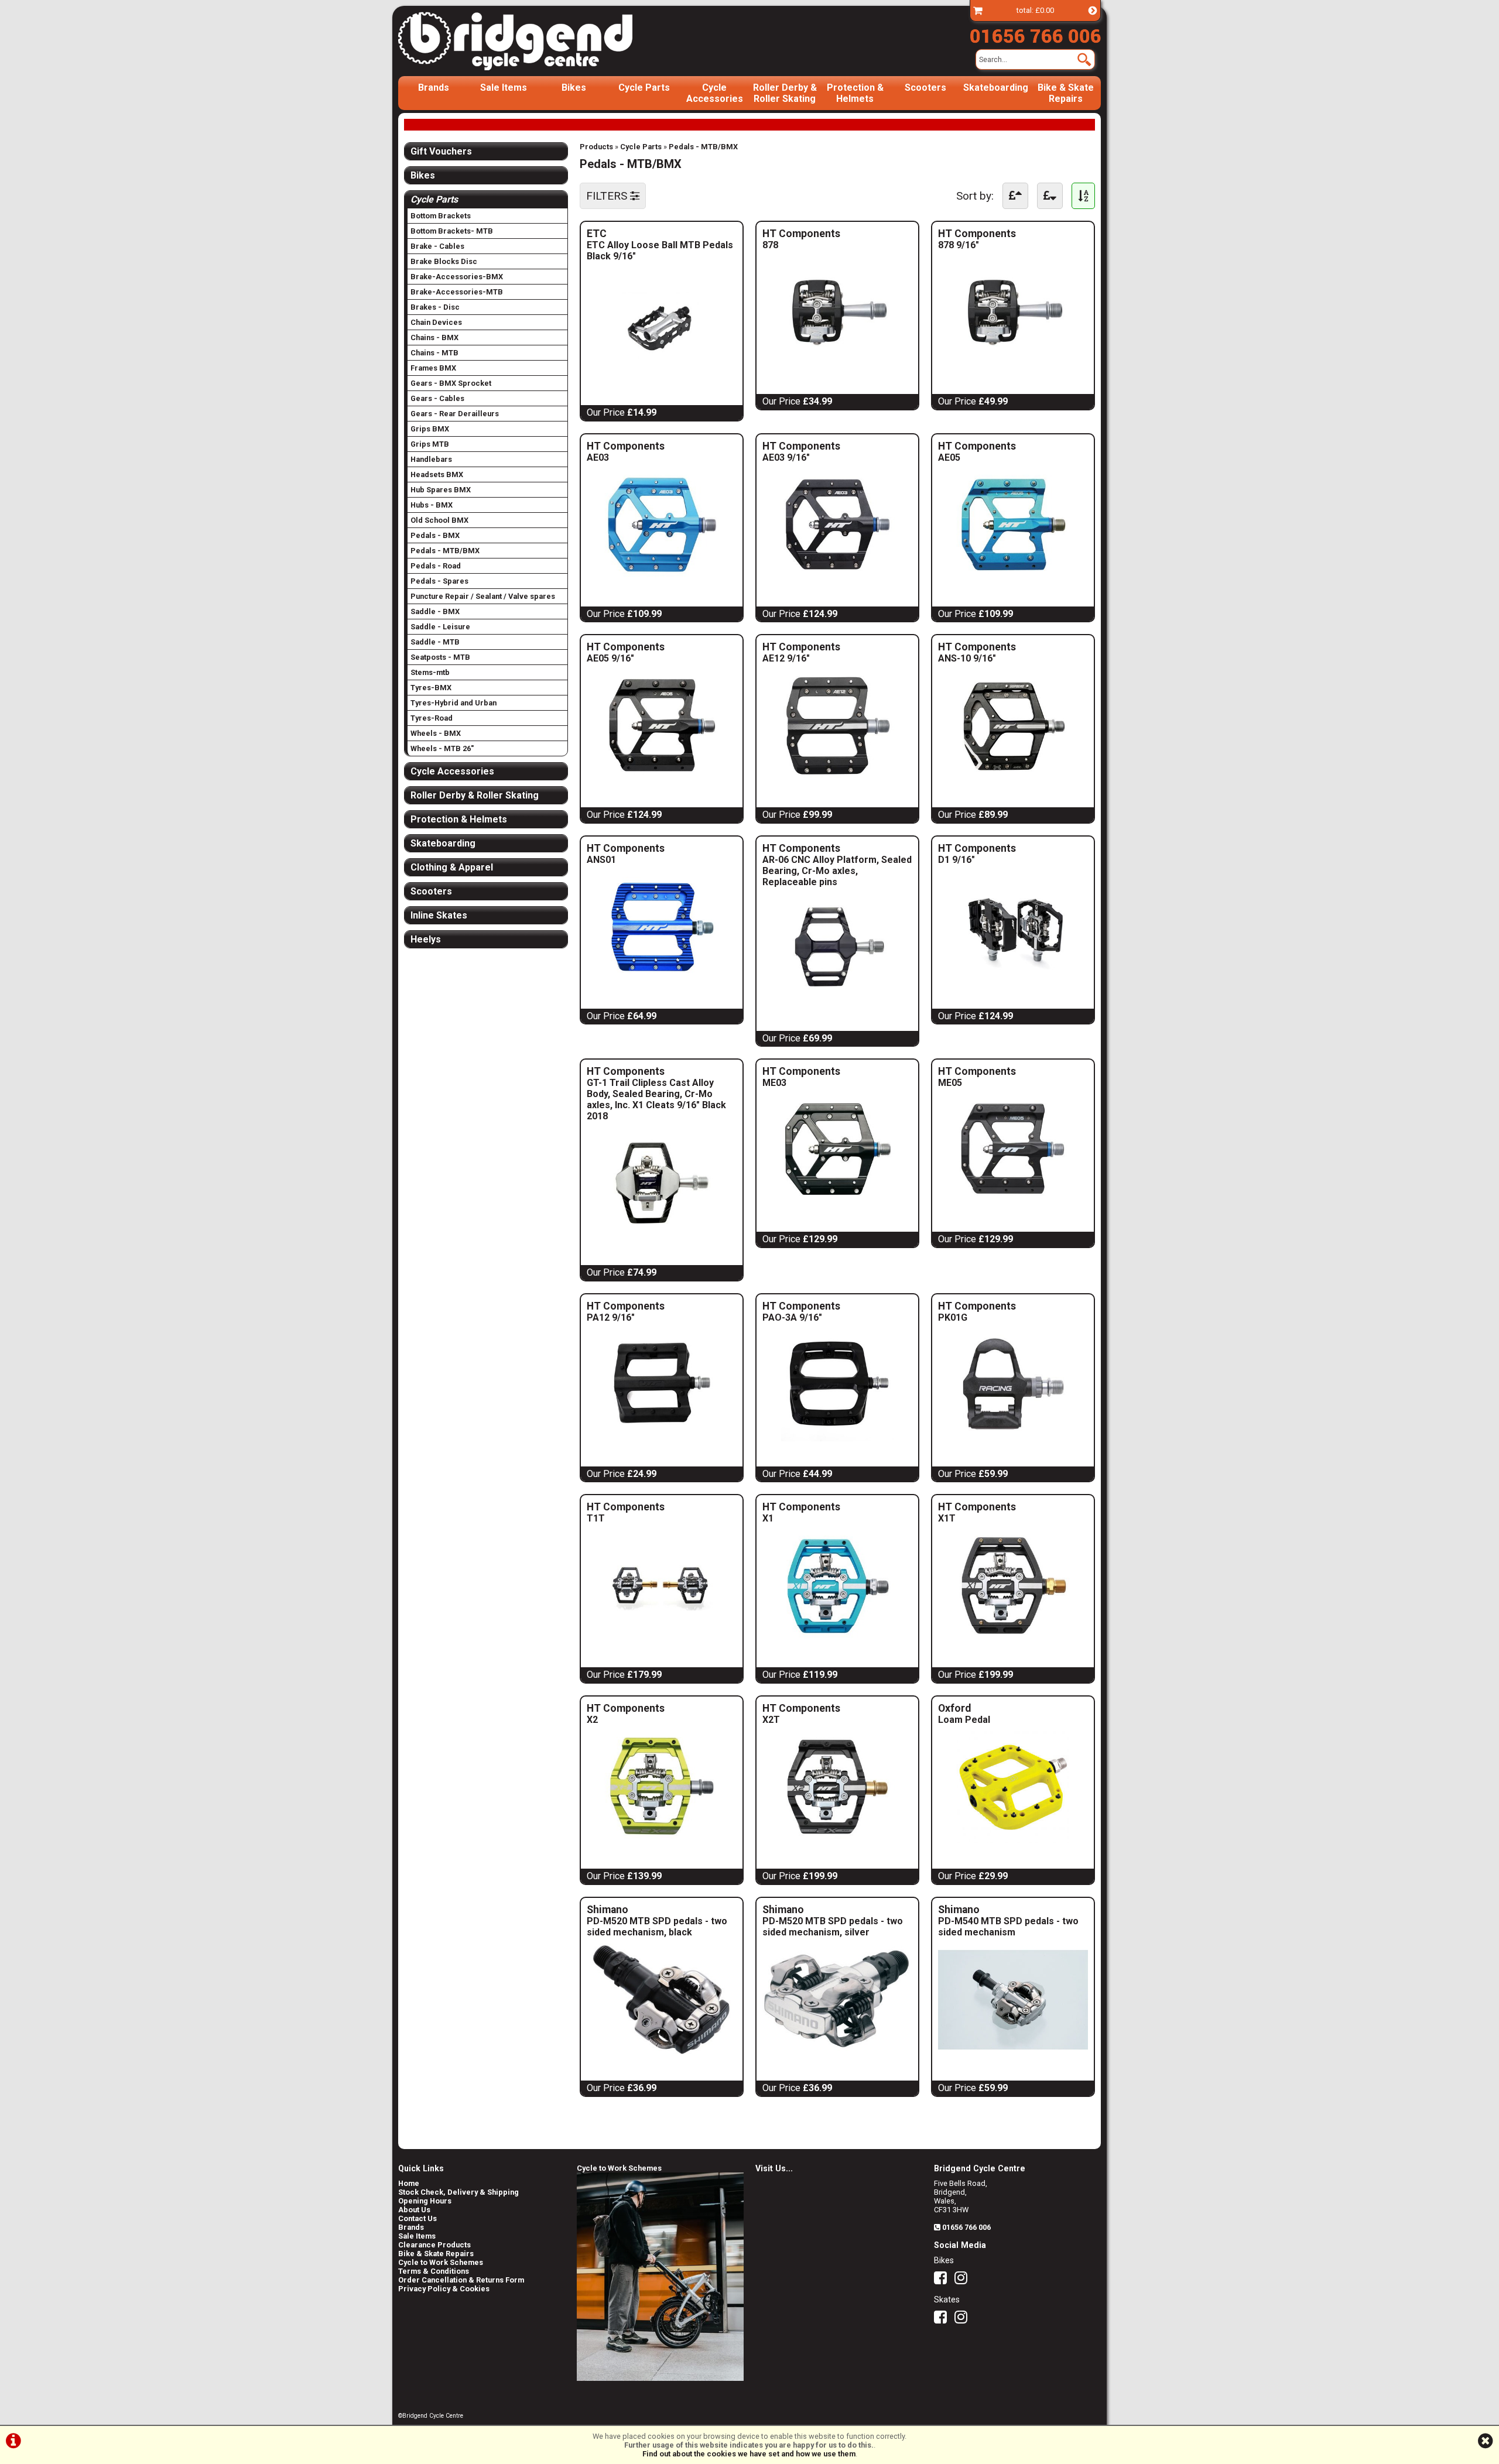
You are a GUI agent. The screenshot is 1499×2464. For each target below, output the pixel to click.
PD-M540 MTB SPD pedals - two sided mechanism (1008, 1927)
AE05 (974, 457)
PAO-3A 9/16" (798, 1317)
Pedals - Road (436, 566)
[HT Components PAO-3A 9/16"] (837, 1438)
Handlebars (431, 459)
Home (409, 2183)
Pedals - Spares (439, 581)
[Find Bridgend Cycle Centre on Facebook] (943, 2280)
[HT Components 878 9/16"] (1013, 366)
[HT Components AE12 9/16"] (837, 779)
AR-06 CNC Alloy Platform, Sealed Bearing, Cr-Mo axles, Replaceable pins (837, 871)
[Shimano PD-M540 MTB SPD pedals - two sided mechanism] (1013, 2052)
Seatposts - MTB (440, 657)
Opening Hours (425, 2201)
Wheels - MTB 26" (442, 748)
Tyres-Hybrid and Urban (454, 703)
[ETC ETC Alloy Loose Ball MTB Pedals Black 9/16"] (662, 377)
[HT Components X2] (662, 1840)
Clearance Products (434, 2245)
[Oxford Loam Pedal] (1013, 1840)
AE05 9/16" (623, 658)
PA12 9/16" (623, 1317)
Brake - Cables (437, 246)
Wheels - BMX (436, 733)
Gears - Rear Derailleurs (455, 414)
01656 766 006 (966, 2227)
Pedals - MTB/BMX (703, 147)
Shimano (662, 1910)
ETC (662, 234)
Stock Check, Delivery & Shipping (458, 2192)
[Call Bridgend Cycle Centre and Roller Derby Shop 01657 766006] (1035, 33)
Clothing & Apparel (452, 867)
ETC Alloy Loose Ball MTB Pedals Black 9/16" (660, 251)
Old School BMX (439, 520)
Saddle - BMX (435, 611)
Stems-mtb (430, 672)
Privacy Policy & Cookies (444, 2289)
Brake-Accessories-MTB (457, 292)
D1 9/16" (974, 860)
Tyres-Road (432, 718)
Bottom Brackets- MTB (452, 231)
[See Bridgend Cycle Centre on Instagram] (964, 2280)
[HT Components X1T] (1013, 1639)
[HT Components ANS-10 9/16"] (1013, 779)
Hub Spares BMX (441, 490)
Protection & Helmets (855, 93)
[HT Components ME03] (837, 1203)
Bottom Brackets (441, 216)
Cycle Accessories (715, 93)
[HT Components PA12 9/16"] (662, 1438)
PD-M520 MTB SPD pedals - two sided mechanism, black (657, 1927)
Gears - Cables (437, 398)
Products (596, 147)
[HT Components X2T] (837, 1840)
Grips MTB (430, 444)
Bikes (574, 88)
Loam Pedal (964, 1720)
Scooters (925, 88)
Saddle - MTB (435, 642)
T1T (623, 1518)
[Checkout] (978, 10)
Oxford (982, 1708)
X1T (974, 1518)
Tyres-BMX (431, 688)
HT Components (810, 234)
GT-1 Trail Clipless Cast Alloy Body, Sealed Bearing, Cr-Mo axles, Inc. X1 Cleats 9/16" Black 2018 (656, 1099)
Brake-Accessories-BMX (457, 277)
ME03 (798, 1083)
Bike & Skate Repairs (1066, 93)
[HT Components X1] (837, 1639)
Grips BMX (430, 429)
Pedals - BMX (435, 535)
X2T (798, 1720)
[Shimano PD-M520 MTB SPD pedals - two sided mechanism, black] (662, 2052)
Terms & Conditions (434, 2271)
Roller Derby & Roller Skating (785, 93)
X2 (623, 1720)
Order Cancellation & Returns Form (461, 2280)
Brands (434, 88)
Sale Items (504, 88)
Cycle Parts (644, 88)
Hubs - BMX (432, 505)
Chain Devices (436, 322)
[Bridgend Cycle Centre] (535, 41)
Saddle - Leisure (440, 627)
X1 (798, 1518)
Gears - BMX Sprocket (451, 383)
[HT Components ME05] (1013, 1203)
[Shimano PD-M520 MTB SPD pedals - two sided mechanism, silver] (837, 2052)
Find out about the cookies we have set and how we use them (749, 2454)
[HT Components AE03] (662, 578)
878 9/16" (974, 245)
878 (798, 245)
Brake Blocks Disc (444, 261)
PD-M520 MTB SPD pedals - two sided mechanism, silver (833, 1927)
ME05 (974, 1083)
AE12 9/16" (798, 658)
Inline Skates (439, 915)
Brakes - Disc (435, 307)
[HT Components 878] (837, 366)
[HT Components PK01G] (1013, 1438)
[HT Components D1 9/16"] (1013, 980)
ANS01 (623, 860)
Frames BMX (433, 368)
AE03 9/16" (798, 457)
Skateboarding (996, 88)
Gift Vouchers (441, 151)
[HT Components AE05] (1013, 578)
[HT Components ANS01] (662, 980)
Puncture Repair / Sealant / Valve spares (483, 596)
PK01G (974, 1317)
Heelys (426, 939)
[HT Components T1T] (662, 1639)
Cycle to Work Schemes (441, 2262)
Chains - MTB (434, 353)
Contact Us (417, 2218)
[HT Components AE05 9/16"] (662, 779)
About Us (414, 2210)
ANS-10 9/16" (974, 658)
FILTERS (608, 196)
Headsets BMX (437, 474)
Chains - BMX (434, 337)
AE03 (623, 457)
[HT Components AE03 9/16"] (837, 578)
